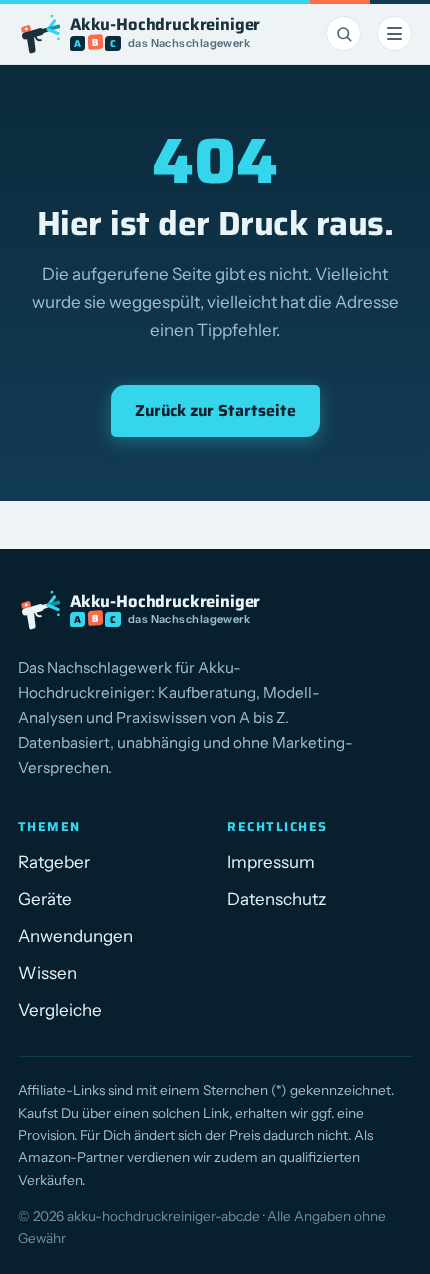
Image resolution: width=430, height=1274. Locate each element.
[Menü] (394, 33)
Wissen (47, 973)
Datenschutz (276, 899)
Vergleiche (60, 1010)
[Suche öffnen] (343, 33)
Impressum (271, 862)
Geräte (45, 899)
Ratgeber (54, 862)
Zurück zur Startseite (215, 410)
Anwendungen (75, 936)
